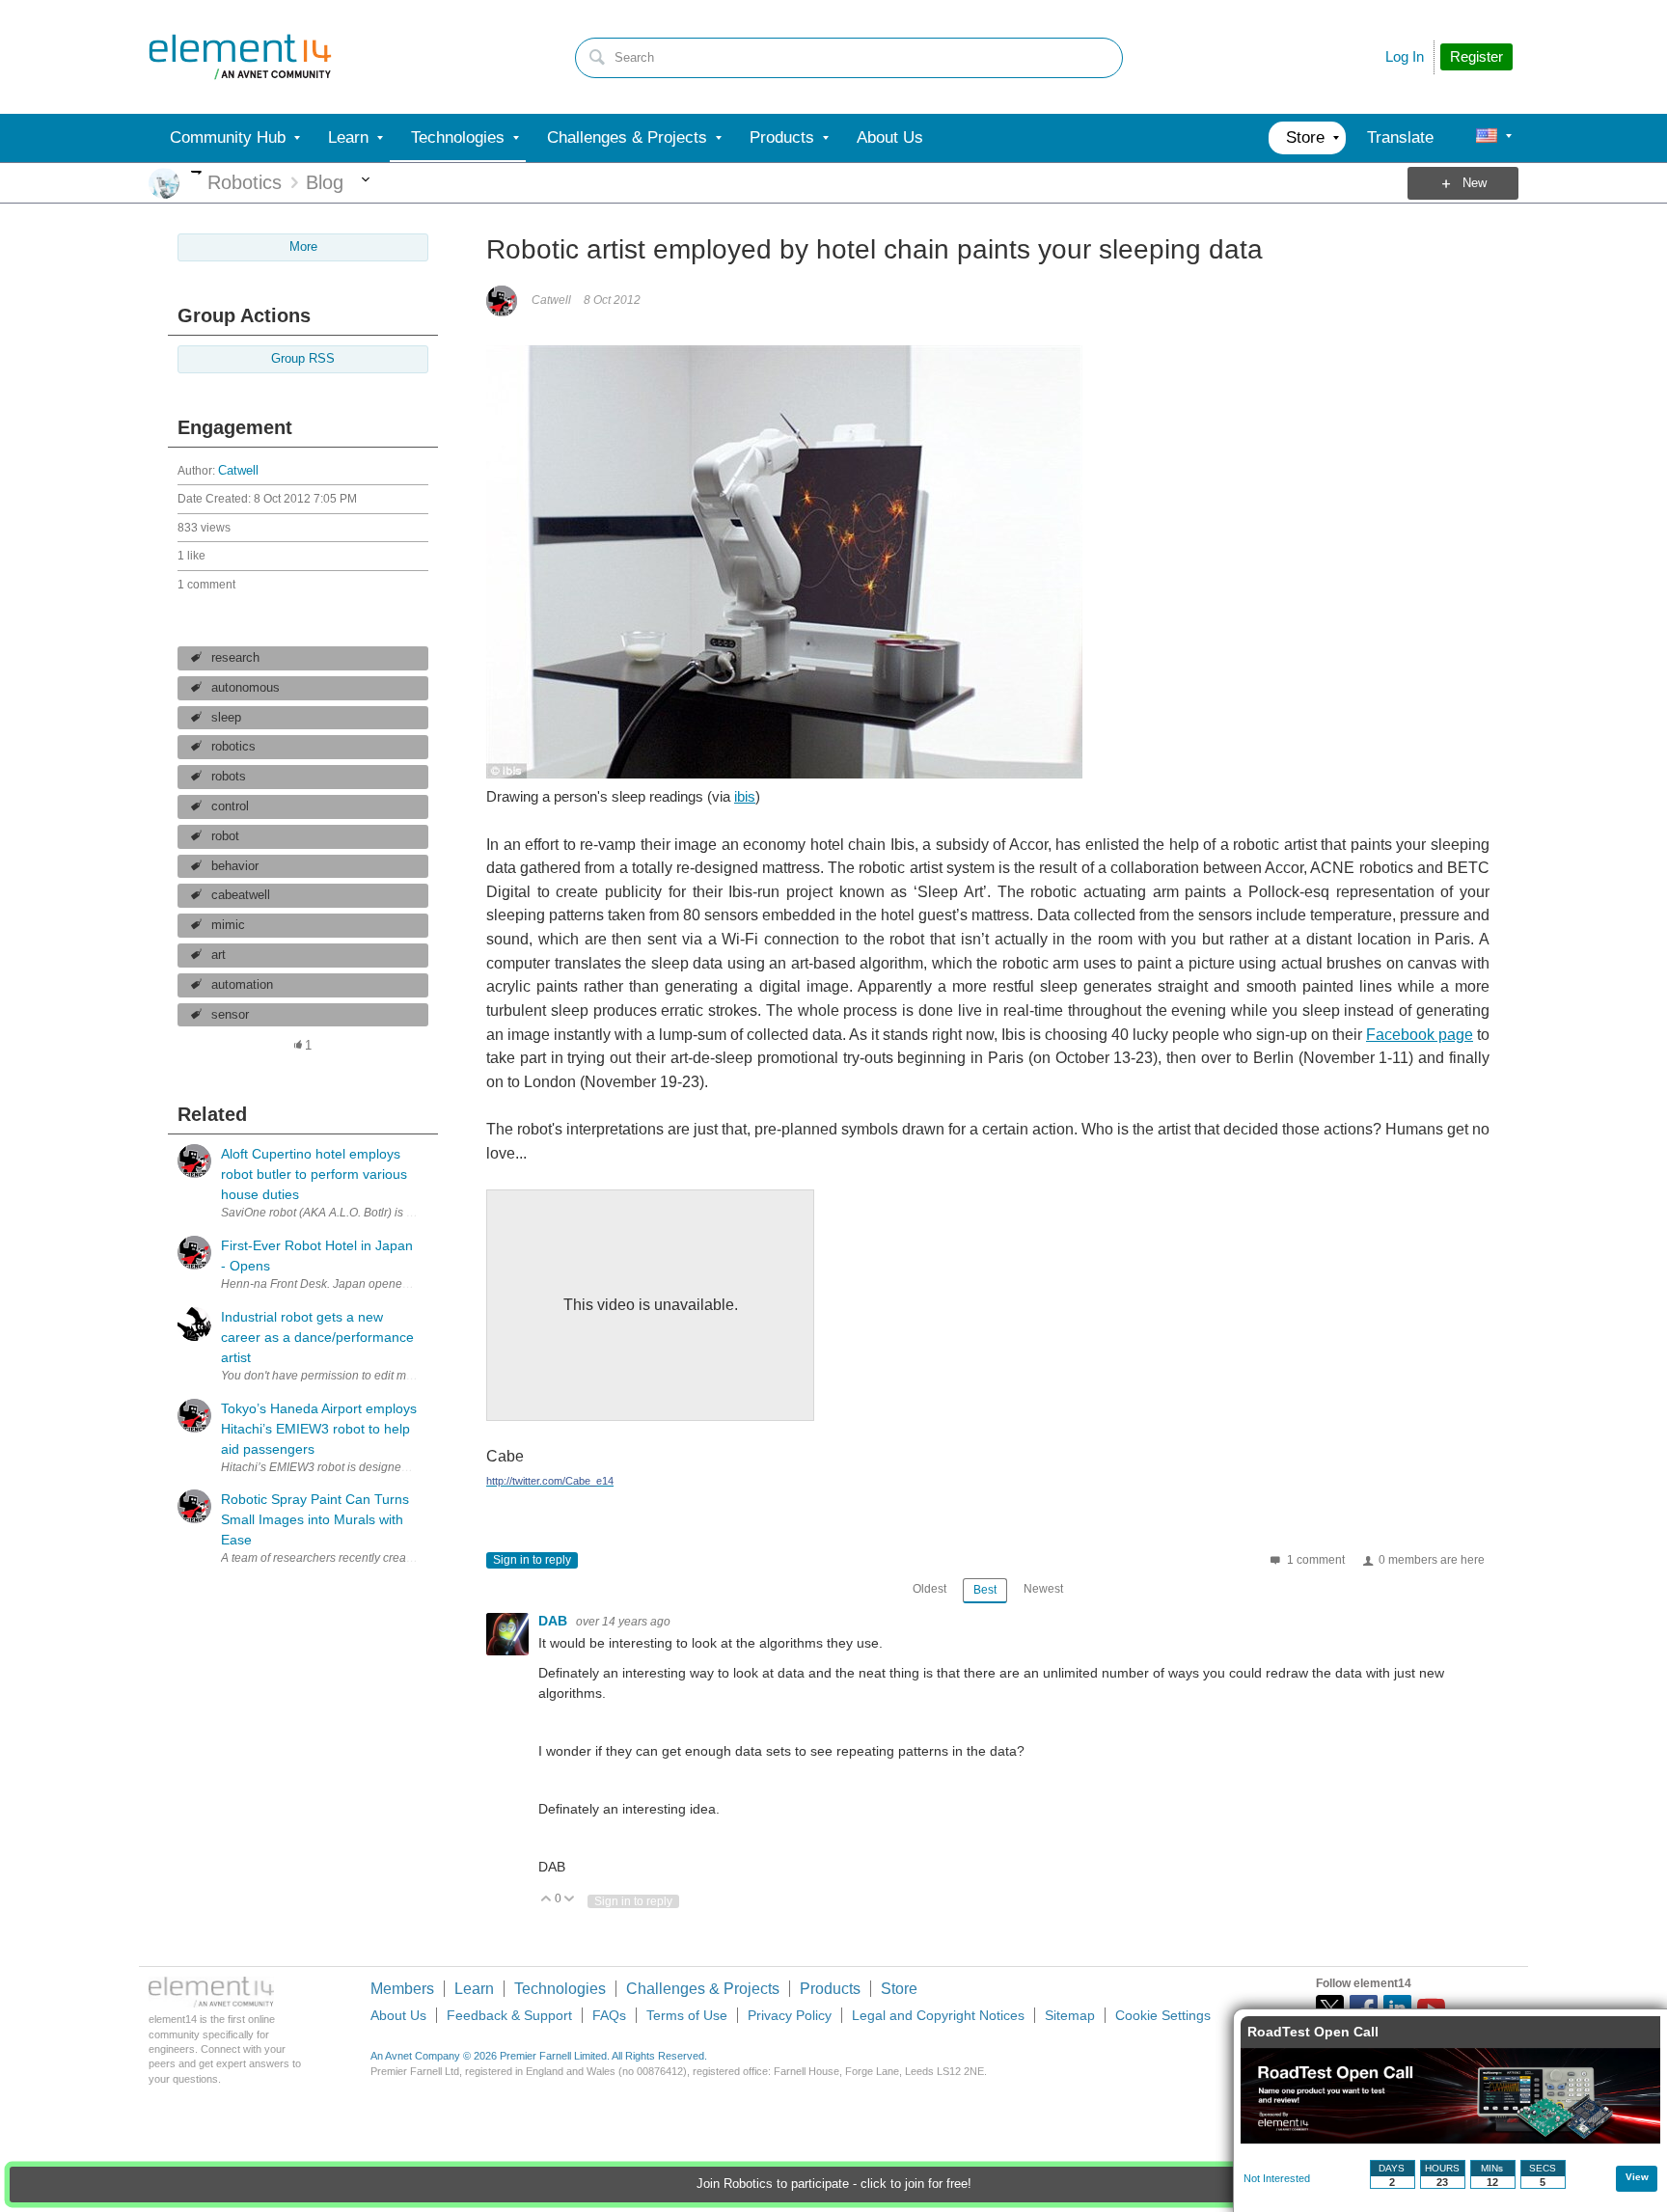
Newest (1043, 1589)
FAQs (609, 2015)
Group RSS (303, 359)
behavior (235, 866)
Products (830, 1989)
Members (402, 1989)
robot (225, 836)
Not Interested (1277, 2178)
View (1637, 2177)
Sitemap (1070, 2015)
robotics (233, 747)
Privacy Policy (790, 2015)
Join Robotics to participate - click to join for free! (834, 2184)
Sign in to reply (532, 1560)
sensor (230, 1015)
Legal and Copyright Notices (938, 2015)
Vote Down (570, 1900)
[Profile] (1487, 138)
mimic (228, 925)
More (196, 172)
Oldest (929, 1589)
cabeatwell (241, 895)
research (235, 658)
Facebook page (1420, 1035)
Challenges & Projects (703, 1989)
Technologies (560, 1989)
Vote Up (547, 1900)
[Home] (240, 57)
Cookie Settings (1163, 2015)
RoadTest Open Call (1313, 2032)
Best (985, 1590)
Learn (474, 1989)
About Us (398, 2015)
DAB (555, 1621)
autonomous (246, 688)
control (230, 806)
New (1475, 183)
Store (899, 1989)
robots (229, 777)
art (219, 955)
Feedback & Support (509, 2015)
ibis (745, 796)
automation (242, 985)
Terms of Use (687, 2015)
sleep (226, 718)
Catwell (238, 471)
